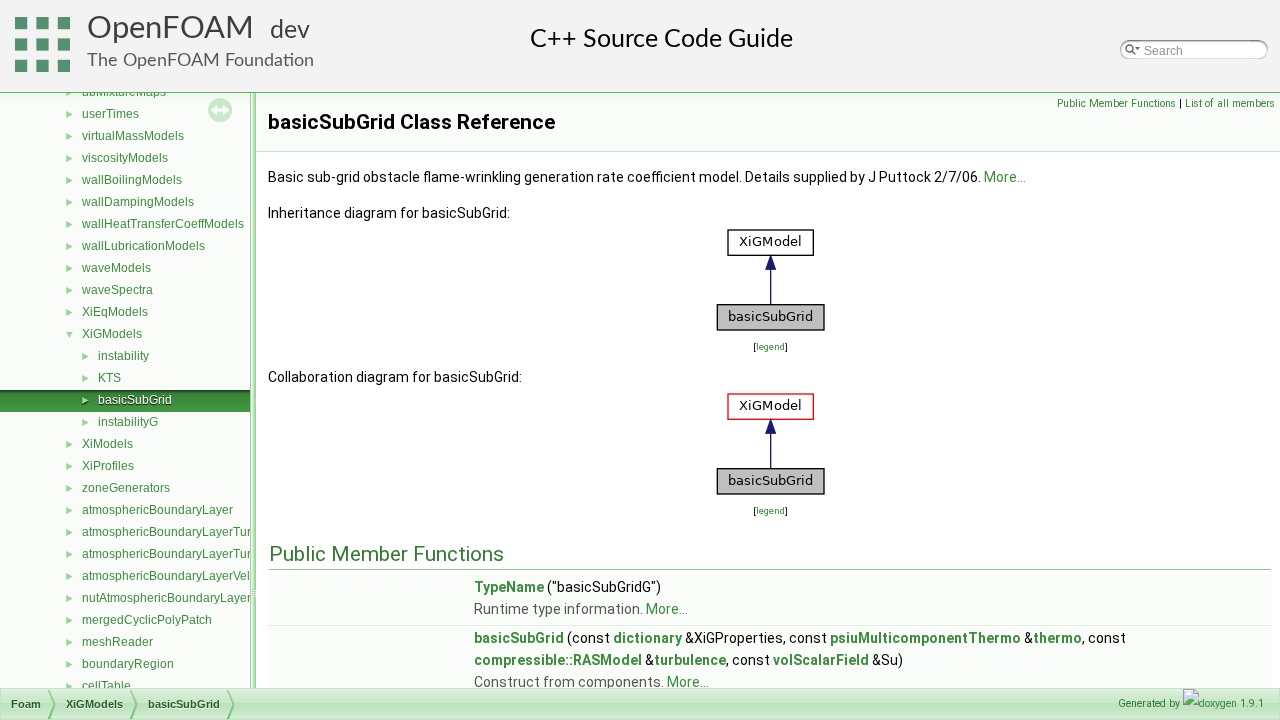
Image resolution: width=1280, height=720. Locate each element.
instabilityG (128, 422)
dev (290, 30)
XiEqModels (115, 312)
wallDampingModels (138, 202)
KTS (109, 378)
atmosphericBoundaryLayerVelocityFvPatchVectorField (231, 576)
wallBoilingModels (132, 180)
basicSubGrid (135, 400)
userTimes (110, 114)
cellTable (106, 686)
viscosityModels (125, 158)
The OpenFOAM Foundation (200, 60)
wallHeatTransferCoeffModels (163, 224)
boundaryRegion (128, 664)
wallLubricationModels (143, 246)
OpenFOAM (170, 28)
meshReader (117, 642)
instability (123, 356)
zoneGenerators (126, 488)
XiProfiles (108, 466)
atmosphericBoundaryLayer (157, 510)
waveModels (116, 268)
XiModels (107, 444)
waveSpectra (117, 290)
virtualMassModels (133, 136)
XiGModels (112, 334)
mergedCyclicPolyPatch (147, 620)
